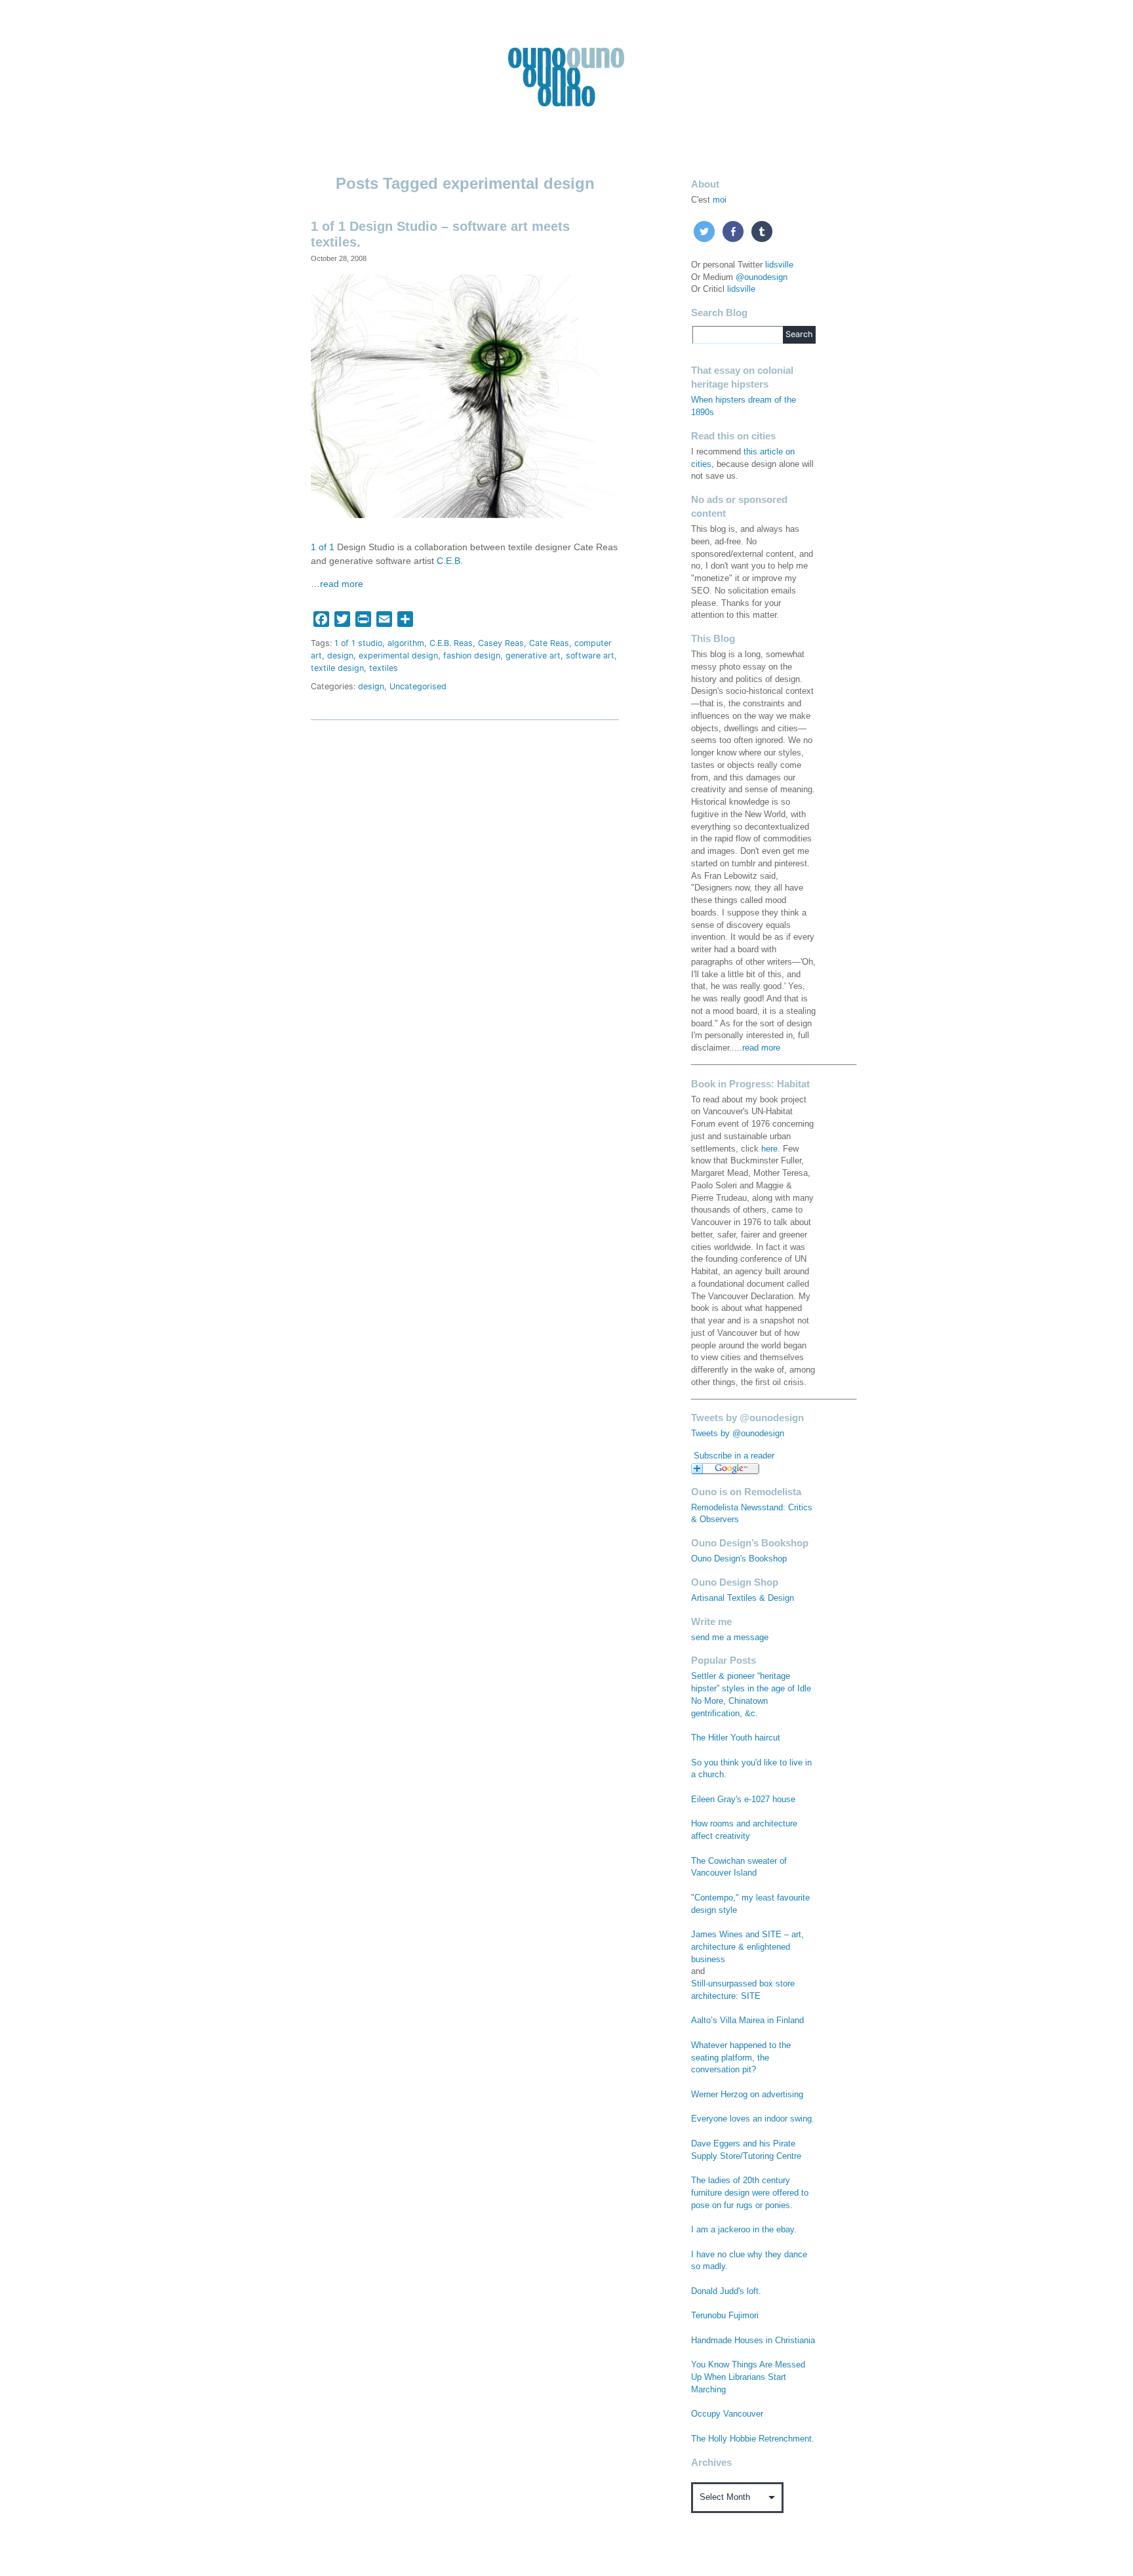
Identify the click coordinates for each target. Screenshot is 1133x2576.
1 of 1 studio (358, 643)
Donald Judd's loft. (726, 2291)
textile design (337, 668)
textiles (384, 668)
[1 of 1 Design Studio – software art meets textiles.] (465, 395)
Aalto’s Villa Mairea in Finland (747, 2021)
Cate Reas (549, 643)
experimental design (398, 655)
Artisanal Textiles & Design (743, 1598)
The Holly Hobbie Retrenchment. (753, 2439)
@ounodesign (762, 277)
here (769, 1149)
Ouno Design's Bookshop (739, 1559)
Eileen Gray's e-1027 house (743, 1800)
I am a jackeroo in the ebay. (744, 2230)
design (340, 655)
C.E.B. (450, 561)
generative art (533, 655)
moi (720, 200)
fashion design (472, 655)
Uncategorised (418, 686)
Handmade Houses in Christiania (753, 2341)
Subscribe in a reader (734, 1456)
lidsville (779, 265)
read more (761, 1048)
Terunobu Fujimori (725, 2316)
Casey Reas (501, 643)
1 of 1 (323, 547)
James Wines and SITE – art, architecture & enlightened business (747, 1947)
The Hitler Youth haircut (736, 1738)
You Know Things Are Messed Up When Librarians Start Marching (748, 2377)
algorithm (406, 643)
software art (590, 655)
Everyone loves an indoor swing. (753, 2119)
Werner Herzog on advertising (747, 2095)
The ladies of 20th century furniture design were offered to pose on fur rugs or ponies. (750, 2193)
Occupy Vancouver (727, 2414)
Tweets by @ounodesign (738, 1434)
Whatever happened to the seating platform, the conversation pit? (741, 2058)
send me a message (730, 1638)
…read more (337, 584)
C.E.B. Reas (451, 643)
